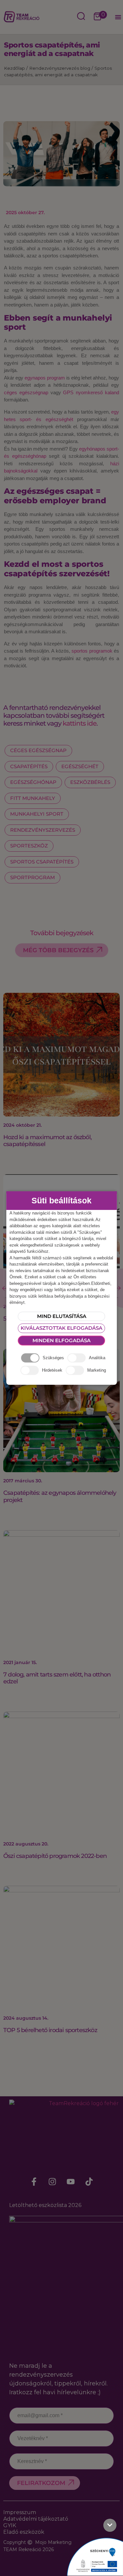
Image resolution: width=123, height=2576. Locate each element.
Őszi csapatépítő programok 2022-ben (55, 1856)
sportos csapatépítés (42, 862)
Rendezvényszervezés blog (60, 68)
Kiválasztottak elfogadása (61, 1328)
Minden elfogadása (61, 1340)
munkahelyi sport (37, 814)
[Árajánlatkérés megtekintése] (97, 17)
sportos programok (92, 651)
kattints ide (80, 723)
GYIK (10, 2525)
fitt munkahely (33, 798)
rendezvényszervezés (43, 830)
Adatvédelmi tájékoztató (36, 2519)
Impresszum (20, 2512)
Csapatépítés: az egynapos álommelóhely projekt (60, 1496)
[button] (118, 17)
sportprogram (32, 877)
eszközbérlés (90, 782)
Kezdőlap (14, 68)
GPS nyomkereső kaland (91, 392)
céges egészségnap (26, 392)
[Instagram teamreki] (52, 2182)
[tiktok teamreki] (89, 2182)
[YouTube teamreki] (71, 2182)
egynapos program (45, 378)
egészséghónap (33, 782)
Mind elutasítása (62, 1316)
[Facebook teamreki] (34, 2182)
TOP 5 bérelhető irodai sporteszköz (50, 2030)
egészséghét (80, 766)
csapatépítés (29, 766)
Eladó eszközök (24, 2532)
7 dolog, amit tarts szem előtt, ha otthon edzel (57, 1678)
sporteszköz (29, 846)
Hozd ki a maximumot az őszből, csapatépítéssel (47, 1141)
